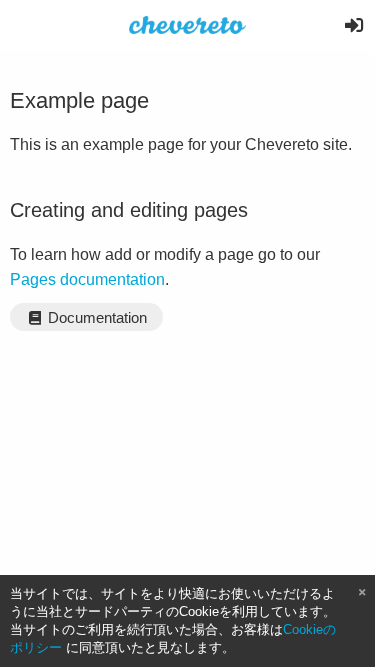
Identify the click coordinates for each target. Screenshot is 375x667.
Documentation (95, 318)
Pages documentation (87, 279)
